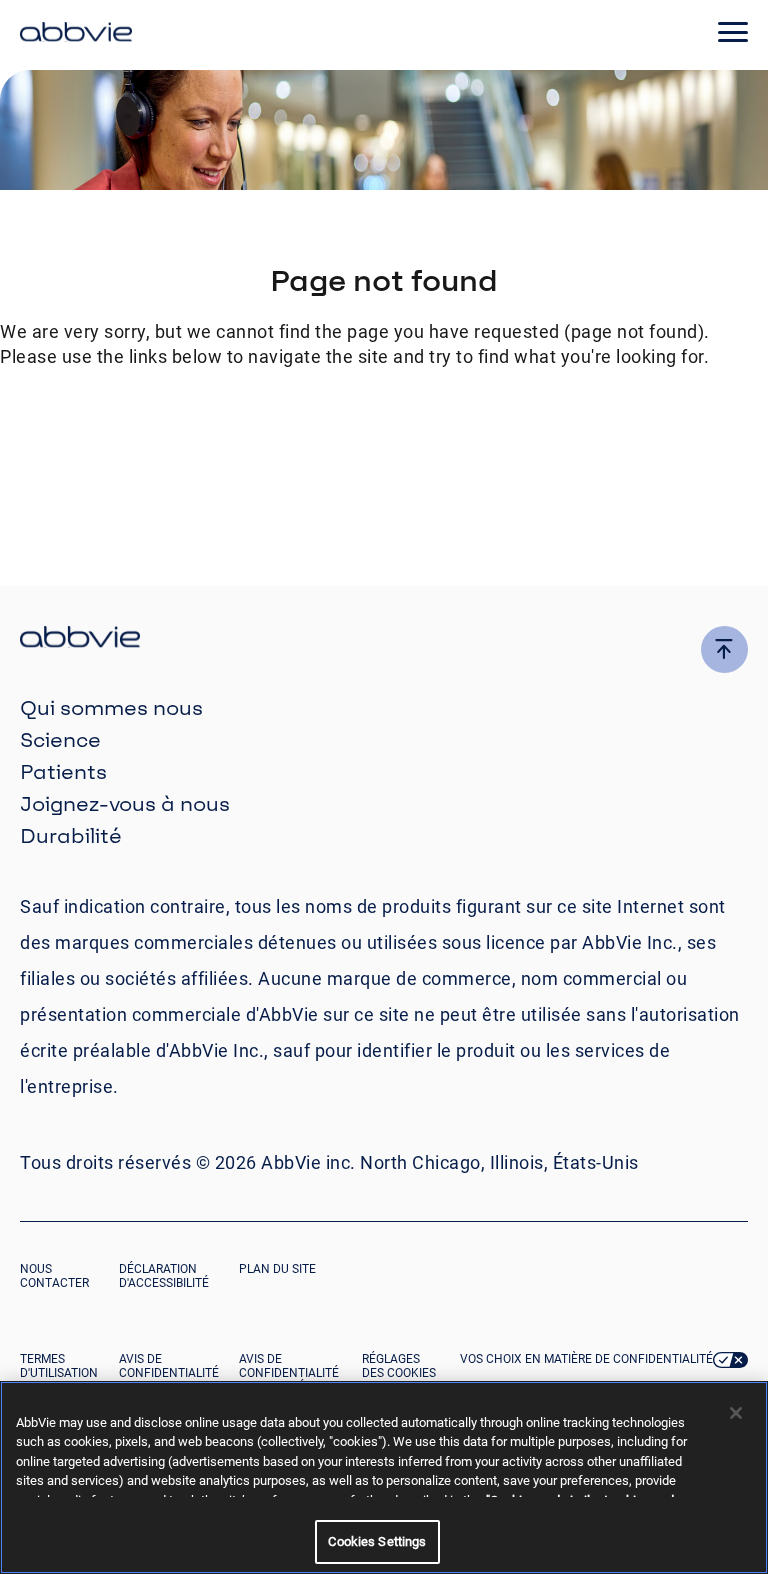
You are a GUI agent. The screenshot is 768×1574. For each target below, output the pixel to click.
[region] (384, 1477)
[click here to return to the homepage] (76, 35)
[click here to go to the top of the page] (724, 649)
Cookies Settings (377, 1541)
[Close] (736, 1413)
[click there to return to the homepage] (384, 639)
